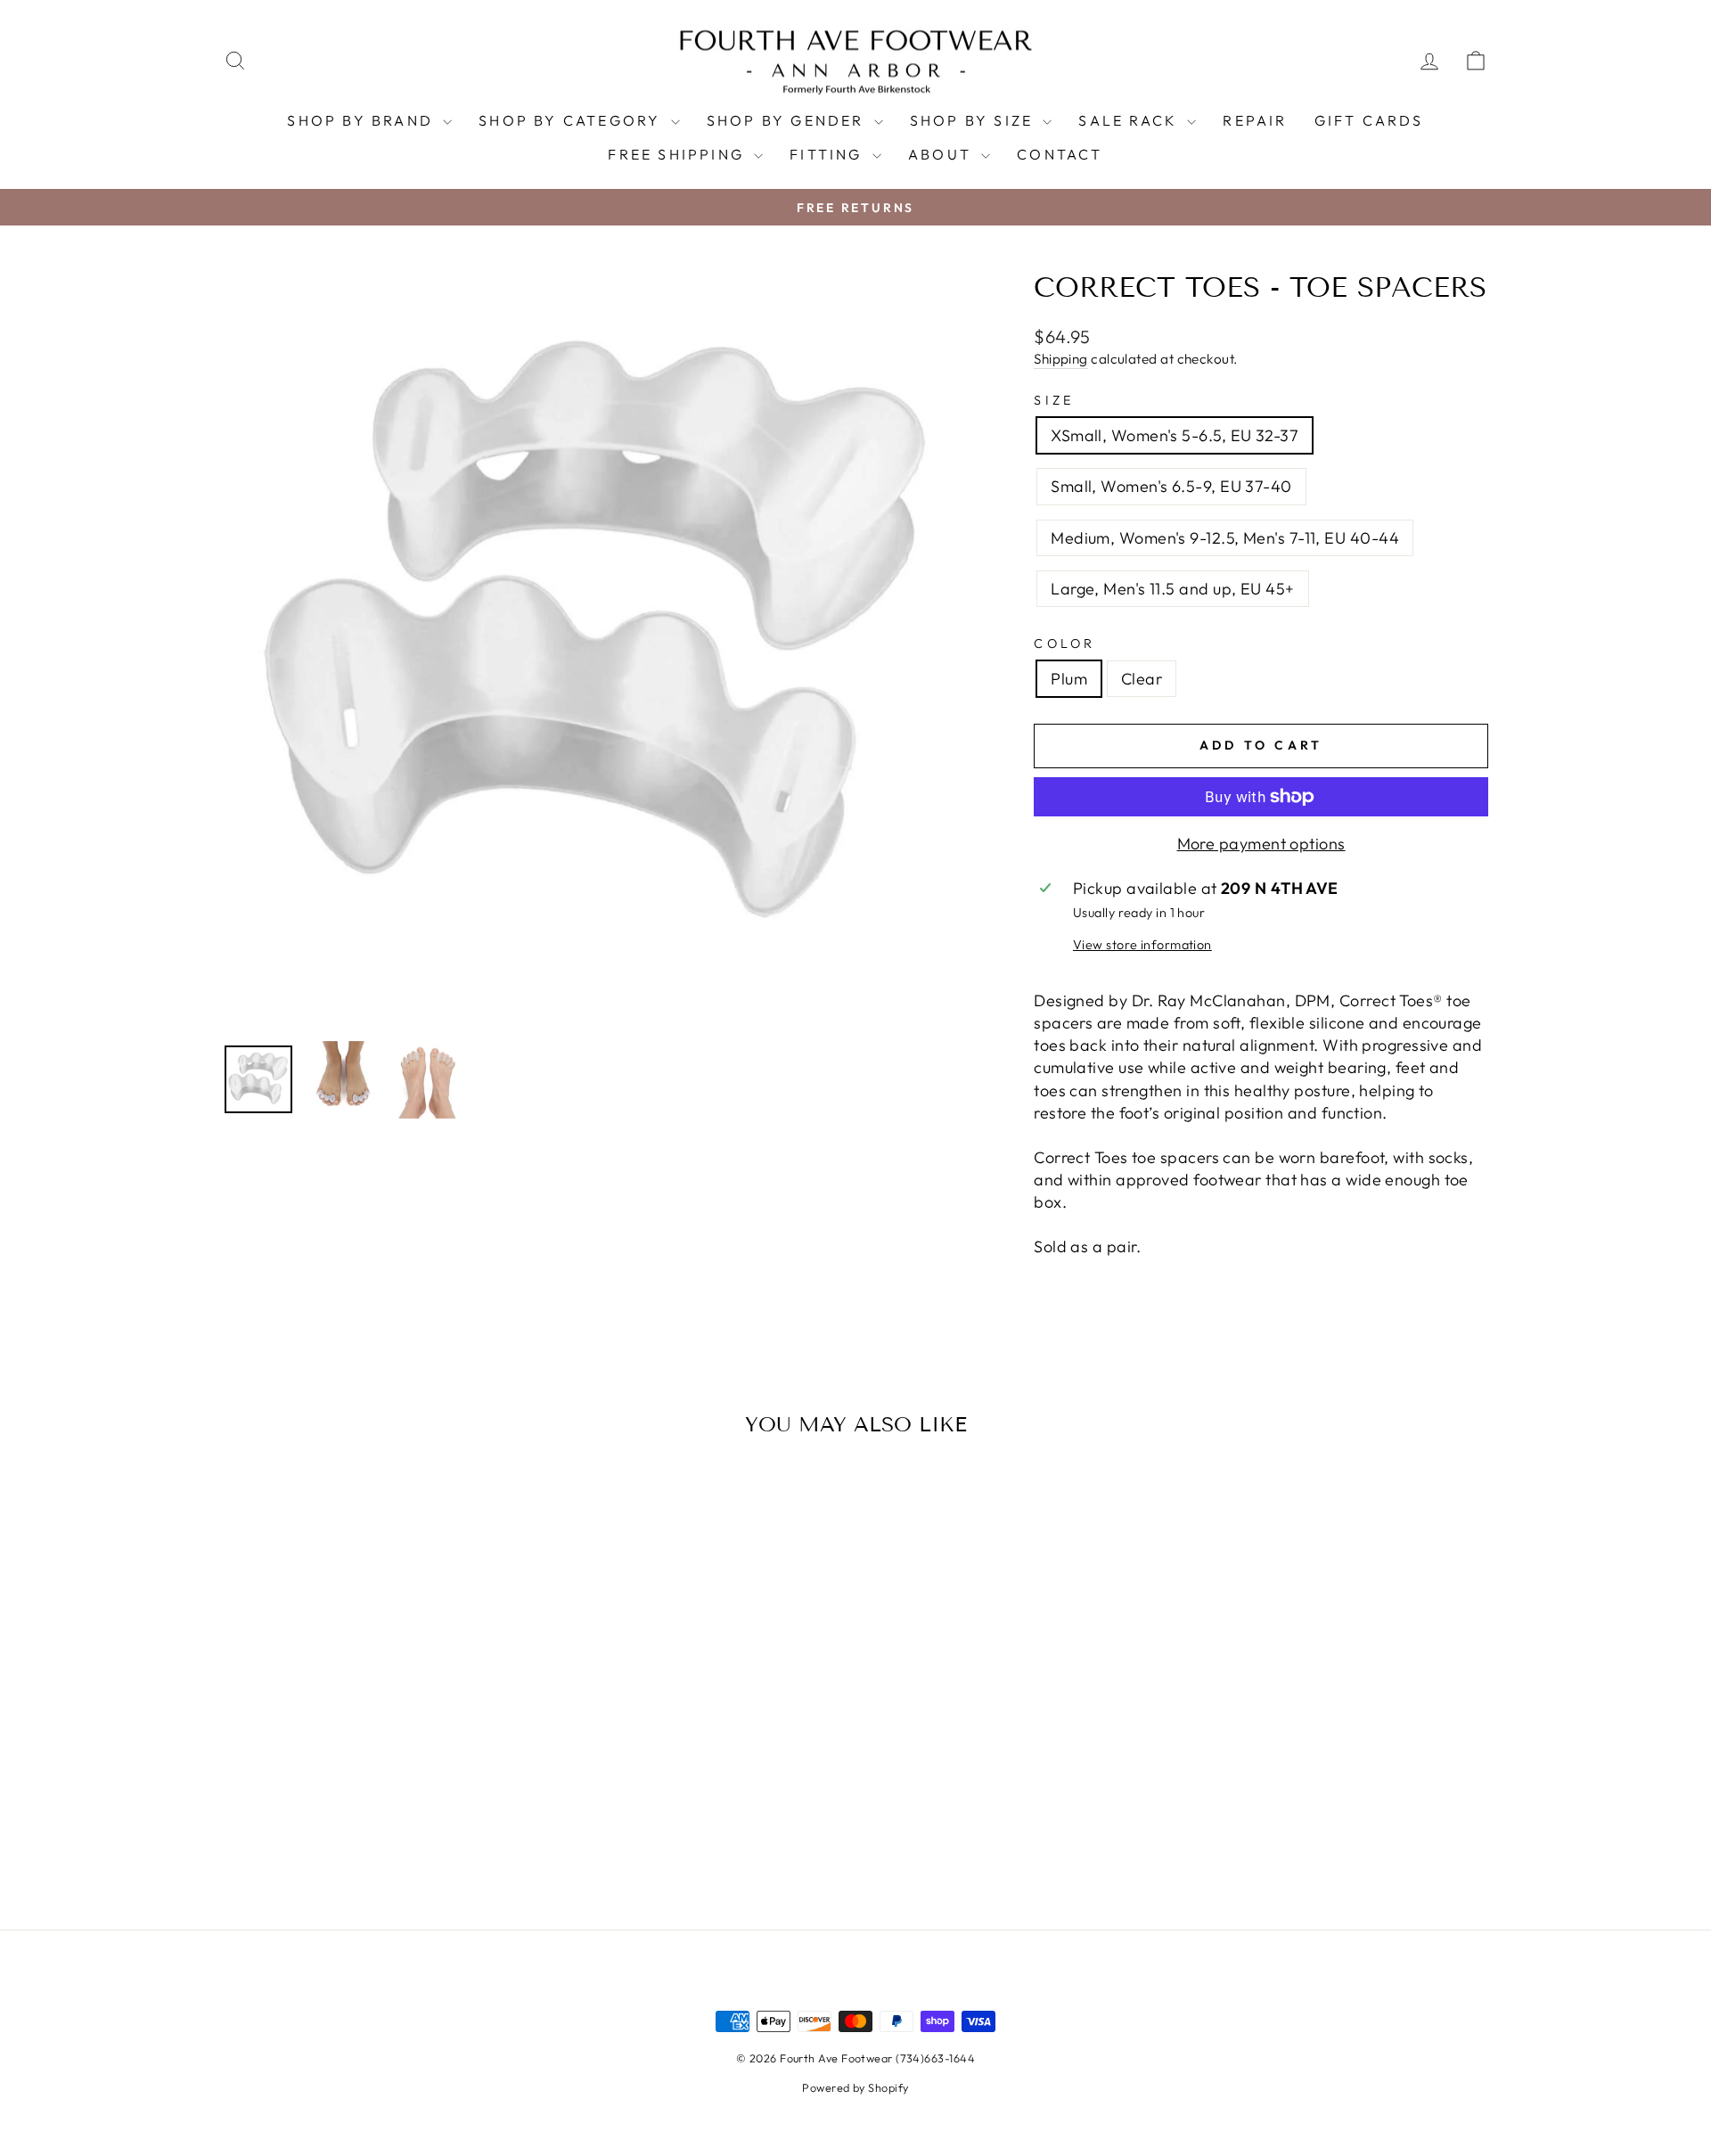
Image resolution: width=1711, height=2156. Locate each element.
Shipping (1061, 359)
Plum (1069, 679)
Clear (1142, 679)
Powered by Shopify (855, 2087)
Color (1065, 644)
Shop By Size (974, 120)
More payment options (1261, 844)
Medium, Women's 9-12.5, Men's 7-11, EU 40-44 (1225, 538)
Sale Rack (1130, 120)
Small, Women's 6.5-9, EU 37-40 (1171, 486)
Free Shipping (679, 154)
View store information (1142, 945)
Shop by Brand (363, 120)
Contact (1060, 154)
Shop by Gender (788, 120)
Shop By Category (572, 120)
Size (1054, 400)
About (942, 154)
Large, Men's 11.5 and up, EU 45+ (1172, 589)
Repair (1255, 120)
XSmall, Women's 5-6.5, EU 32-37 (1175, 435)
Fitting (829, 154)
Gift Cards (1369, 120)
